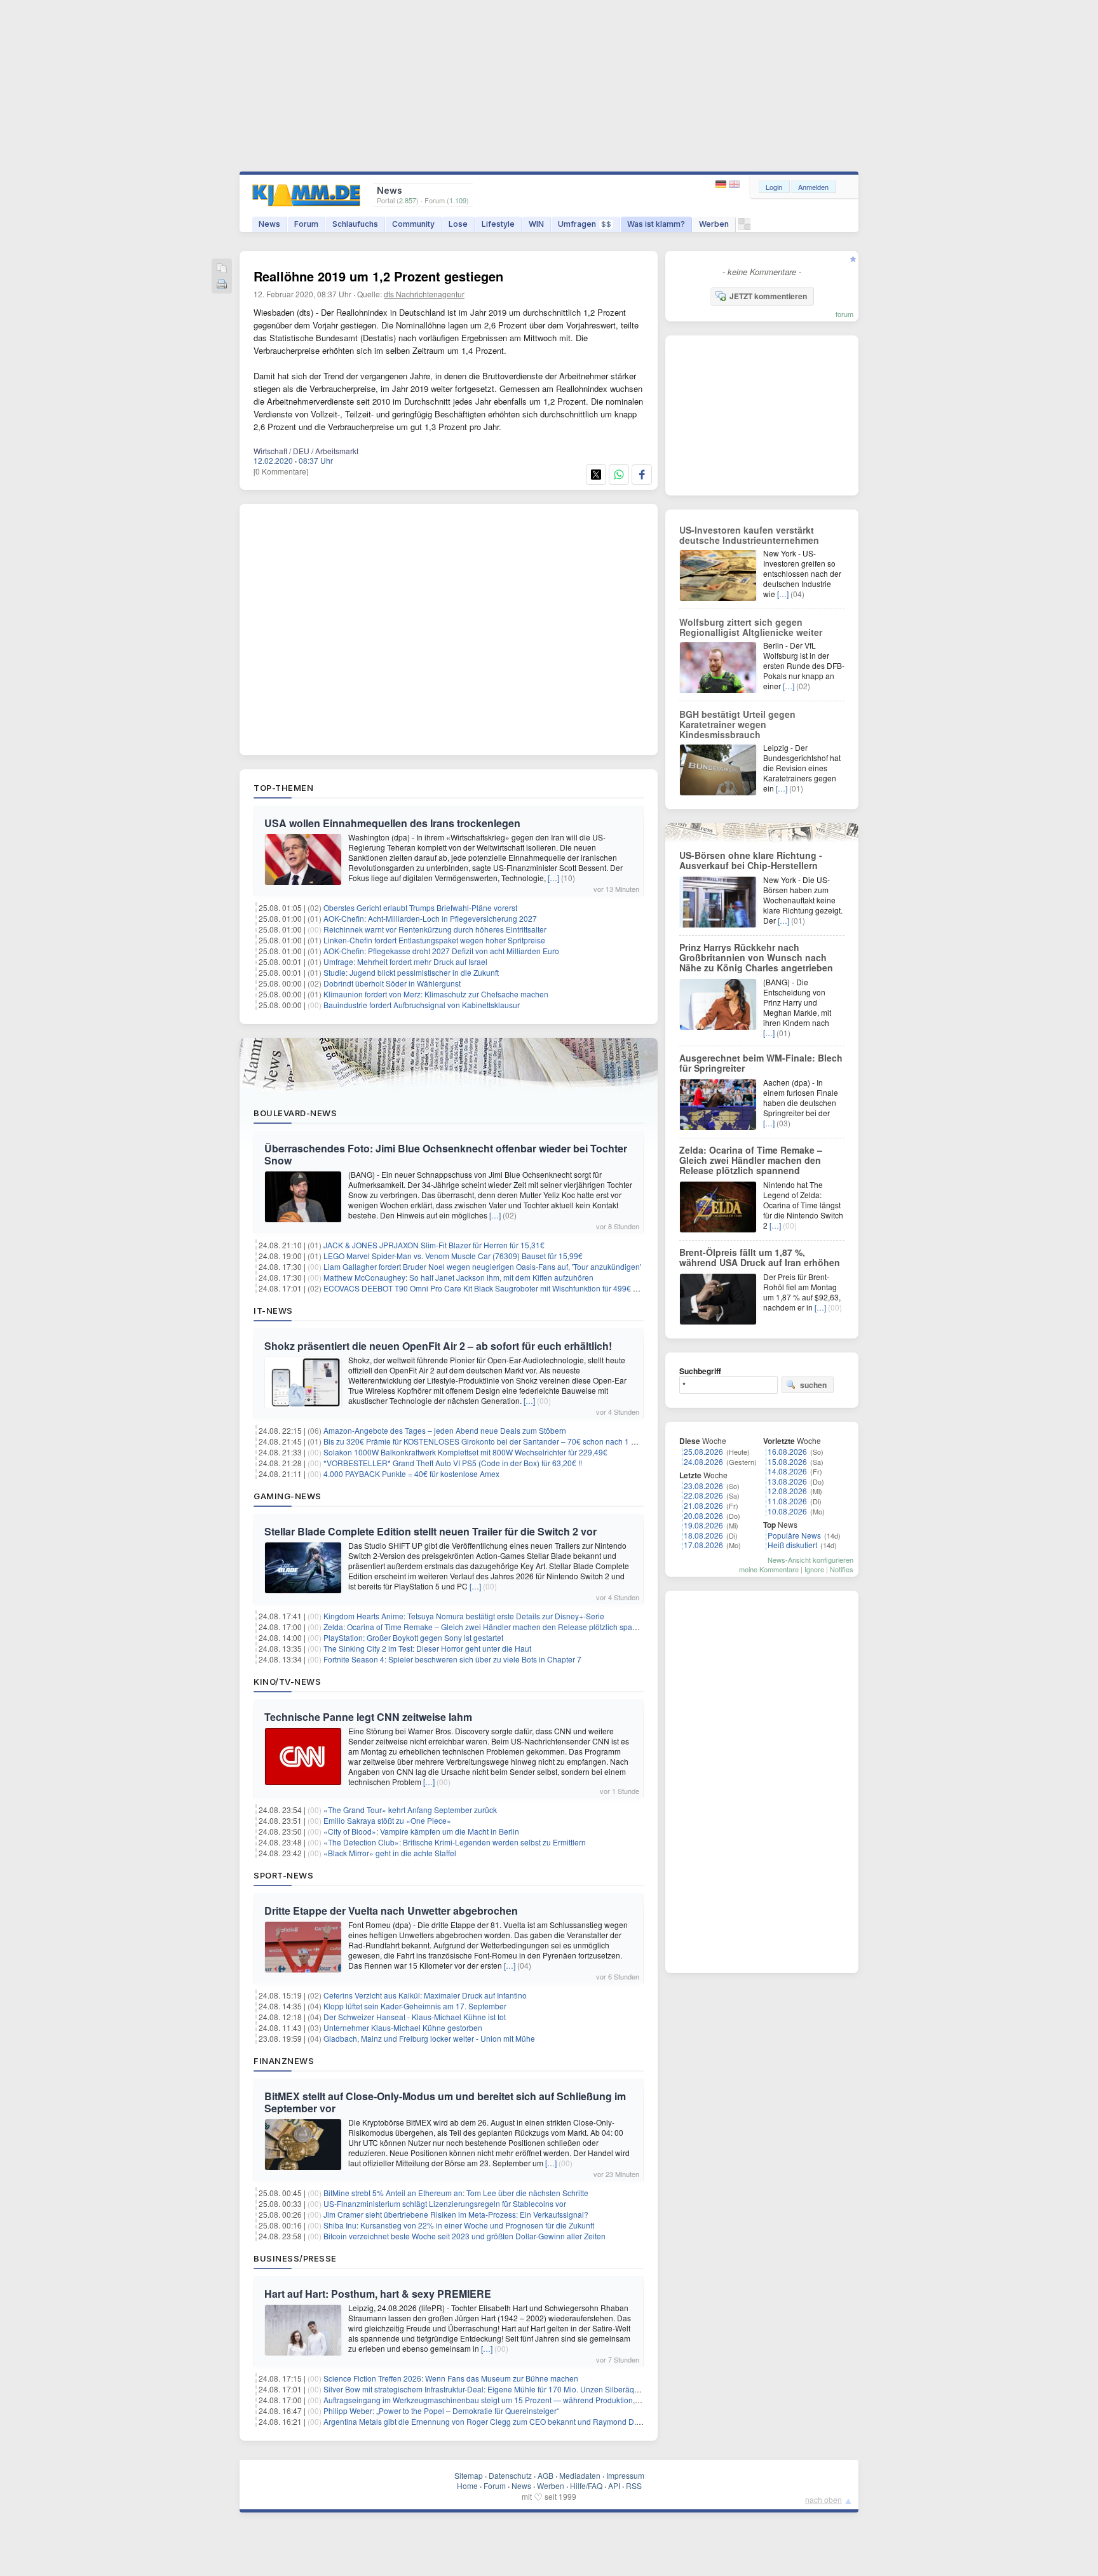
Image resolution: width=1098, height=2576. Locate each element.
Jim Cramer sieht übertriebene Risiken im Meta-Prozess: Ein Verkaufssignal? (456, 2214)
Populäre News (794, 1535)
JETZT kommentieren (768, 296)
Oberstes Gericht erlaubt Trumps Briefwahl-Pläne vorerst (420, 907)
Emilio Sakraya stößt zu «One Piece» (387, 1820)
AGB (546, 2475)
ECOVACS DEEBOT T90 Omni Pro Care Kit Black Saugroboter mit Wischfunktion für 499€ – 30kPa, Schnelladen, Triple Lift (534, 1288)
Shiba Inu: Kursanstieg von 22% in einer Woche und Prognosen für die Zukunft (459, 2225)
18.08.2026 (703, 1535)
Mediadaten (580, 2475)
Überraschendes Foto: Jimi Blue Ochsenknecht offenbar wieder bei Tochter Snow (446, 1154)
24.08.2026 (703, 1461)
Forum (306, 224)
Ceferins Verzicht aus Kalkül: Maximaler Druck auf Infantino (425, 1995)
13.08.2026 (787, 1481)
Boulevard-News (295, 1113)
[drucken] (222, 285)
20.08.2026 (703, 1515)
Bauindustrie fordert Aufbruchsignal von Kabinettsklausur (422, 1005)
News (269, 224)
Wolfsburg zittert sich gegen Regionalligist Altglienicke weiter (751, 627)
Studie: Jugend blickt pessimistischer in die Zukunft (411, 972)
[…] (553, 878)
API (614, 2485)
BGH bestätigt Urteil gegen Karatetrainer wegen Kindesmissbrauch (737, 724)
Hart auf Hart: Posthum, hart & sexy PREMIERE (378, 2294)
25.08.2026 (703, 1451)
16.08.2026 (787, 1451)
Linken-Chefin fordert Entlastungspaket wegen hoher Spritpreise (434, 940)
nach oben (823, 2499)
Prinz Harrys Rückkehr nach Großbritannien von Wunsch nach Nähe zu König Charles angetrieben (756, 957)
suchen (813, 1385)
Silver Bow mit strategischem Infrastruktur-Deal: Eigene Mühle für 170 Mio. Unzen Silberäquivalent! (493, 2389)
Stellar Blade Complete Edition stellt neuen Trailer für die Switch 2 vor (430, 1531)
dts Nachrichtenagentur (424, 294)
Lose (458, 224)
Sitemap (469, 2475)
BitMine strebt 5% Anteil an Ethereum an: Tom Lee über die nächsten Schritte (456, 2193)
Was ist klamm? (656, 224)
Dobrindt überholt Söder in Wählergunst (392, 983)
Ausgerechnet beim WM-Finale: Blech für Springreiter (761, 1063)
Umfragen (585, 224)
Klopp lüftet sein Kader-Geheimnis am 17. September (415, 2006)
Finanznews (284, 2061)
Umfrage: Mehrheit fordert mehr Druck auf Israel (405, 961)
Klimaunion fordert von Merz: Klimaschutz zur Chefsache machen (436, 994)
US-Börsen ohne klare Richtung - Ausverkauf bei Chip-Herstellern (751, 860)
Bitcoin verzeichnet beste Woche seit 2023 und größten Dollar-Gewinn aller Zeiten (464, 2236)
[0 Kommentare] (281, 471)
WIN (536, 224)
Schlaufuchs (355, 224)
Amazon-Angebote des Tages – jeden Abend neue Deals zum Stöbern (445, 1430)
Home (467, 2485)
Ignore (814, 1569)
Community (413, 224)
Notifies (842, 1569)
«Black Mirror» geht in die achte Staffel (390, 1853)
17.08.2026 (703, 1545)
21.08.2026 (703, 1505)
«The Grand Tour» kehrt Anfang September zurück (410, 1810)
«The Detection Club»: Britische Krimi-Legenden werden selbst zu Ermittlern (455, 1842)
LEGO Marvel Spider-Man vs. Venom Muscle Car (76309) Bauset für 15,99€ (453, 1256)
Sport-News (283, 1875)
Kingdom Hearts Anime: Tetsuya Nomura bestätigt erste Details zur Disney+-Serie (464, 1616)
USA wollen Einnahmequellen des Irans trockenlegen (392, 823)
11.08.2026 (787, 1501)
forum (844, 314)
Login (774, 187)
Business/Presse (295, 2258)
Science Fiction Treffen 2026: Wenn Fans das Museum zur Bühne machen (451, 2378)
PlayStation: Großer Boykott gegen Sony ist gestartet (413, 1637)
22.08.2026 (703, 1495)
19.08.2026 (703, 1525)
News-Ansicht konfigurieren (810, 1560)
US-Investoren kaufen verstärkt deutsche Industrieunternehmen (749, 535)
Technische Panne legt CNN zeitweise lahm (368, 1717)
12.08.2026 (787, 1491)
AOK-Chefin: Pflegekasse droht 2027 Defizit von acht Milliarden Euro (441, 951)
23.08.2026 (703, 1486)
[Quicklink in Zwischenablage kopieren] (222, 269)
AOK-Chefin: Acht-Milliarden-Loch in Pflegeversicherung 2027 (430, 918)
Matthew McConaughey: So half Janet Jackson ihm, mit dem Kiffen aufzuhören (458, 1277)
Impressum (625, 2475)
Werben (714, 224)
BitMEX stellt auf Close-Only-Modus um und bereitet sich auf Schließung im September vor (445, 2102)
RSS (634, 2485)
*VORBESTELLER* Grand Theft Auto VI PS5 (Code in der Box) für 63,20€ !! (453, 1463)
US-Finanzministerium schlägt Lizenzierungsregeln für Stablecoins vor (445, 2203)
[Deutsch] (722, 185)
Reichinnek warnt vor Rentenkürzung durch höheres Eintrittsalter (435, 929)
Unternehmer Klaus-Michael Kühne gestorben (403, 2027)
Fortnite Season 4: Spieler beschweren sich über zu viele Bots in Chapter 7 (452, 1659)
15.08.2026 (787, 1461)
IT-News (273, 1311)
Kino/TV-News (287, 1682)
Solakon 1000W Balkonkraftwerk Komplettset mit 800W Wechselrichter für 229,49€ (465, 1452)
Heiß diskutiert (792, 1545)
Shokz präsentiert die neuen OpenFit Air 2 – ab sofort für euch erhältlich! (438, 1346)
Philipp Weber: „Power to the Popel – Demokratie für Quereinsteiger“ (441, 2411)
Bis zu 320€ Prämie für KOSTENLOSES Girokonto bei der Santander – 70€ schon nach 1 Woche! (490, 1441)
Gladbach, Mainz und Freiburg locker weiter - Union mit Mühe (429, 2038)
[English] (734, 185)
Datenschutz (510, 2475)
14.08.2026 (787, 1471)
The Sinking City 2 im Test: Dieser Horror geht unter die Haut (427, 1648)
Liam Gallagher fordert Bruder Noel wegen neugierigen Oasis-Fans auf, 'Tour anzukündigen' (482, 1266)
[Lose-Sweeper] (744, 227)
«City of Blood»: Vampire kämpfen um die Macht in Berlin (421, 1831)
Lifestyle (498, 224)
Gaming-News (288, 1496)
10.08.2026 (787, 1511)
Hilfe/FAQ (586, 2485)
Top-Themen (283, 788)
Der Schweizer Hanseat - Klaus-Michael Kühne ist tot (415, 2017)
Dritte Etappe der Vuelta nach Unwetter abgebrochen (391, 1911)
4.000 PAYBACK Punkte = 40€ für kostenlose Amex (411, 1473)
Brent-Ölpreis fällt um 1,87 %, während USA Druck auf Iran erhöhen (760, 1257)
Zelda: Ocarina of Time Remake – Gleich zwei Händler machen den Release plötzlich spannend (489, 1627)
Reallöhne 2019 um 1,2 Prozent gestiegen (378, 276)
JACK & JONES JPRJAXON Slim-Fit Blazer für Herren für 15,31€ (434, 1245)
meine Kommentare (769, 1569)
